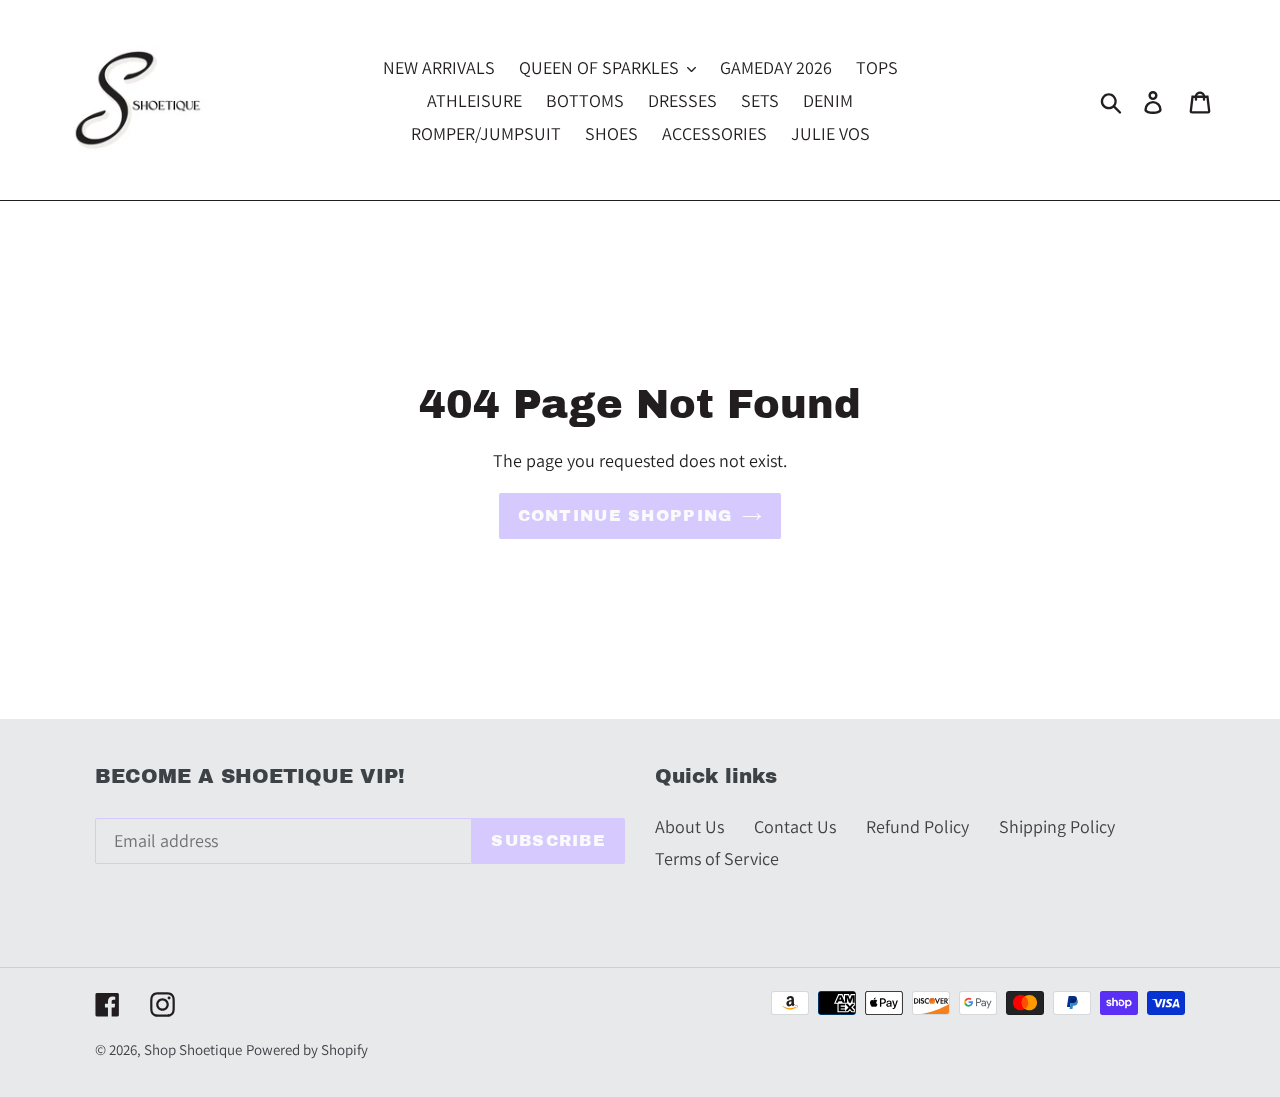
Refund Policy (917, 826)
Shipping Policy (1057, 826)
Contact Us (795, 826)
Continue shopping (625, 515)
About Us (689, 826)
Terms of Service (717, 858)
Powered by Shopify (307, 1049)
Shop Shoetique (193, 1049)
